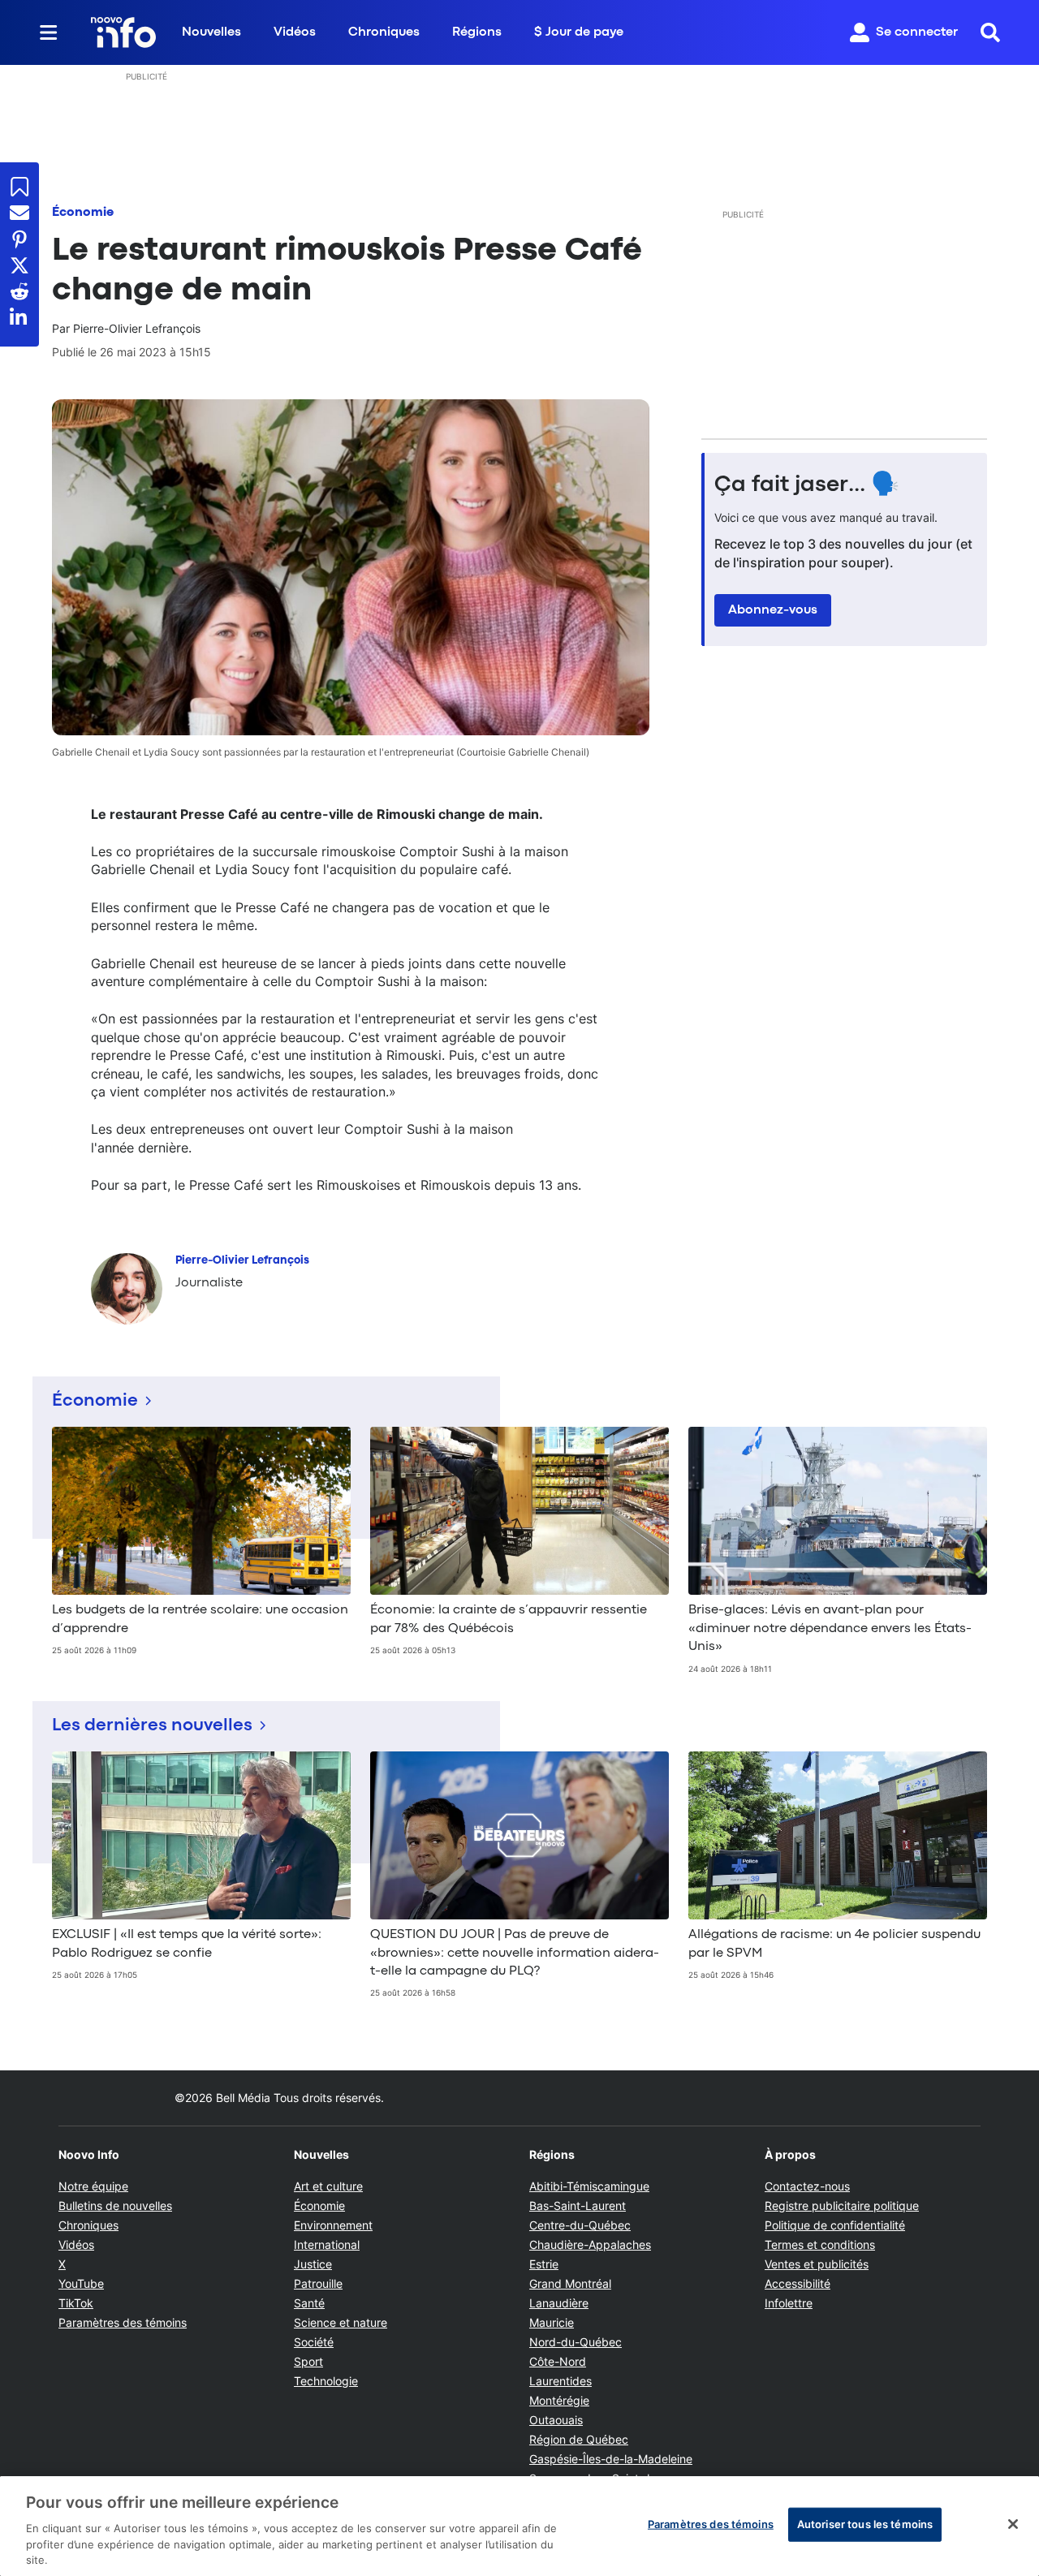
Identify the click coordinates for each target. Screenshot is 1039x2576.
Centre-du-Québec (580, 2225)
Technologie (326, 2381)
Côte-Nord (558, 2361)
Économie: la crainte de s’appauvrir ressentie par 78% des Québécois (509, 1619)
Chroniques (384, 32)
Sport (308, 2361)
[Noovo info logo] (123, 32)
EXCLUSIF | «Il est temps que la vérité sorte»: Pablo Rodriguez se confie (187, 1944)
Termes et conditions (820, 2244)
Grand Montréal (570, 2283)
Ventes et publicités (817, 2264)
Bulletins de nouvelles (115, 2206)
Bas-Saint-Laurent (578, 2206)
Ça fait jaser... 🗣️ (807, 485)
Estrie (544, 2264)
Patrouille (318, 2283)
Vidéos (295, 32)
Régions (477, 32)
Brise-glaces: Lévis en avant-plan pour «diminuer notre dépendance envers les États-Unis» (830, 1628)
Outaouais (556, 2420)
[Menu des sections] (49, 32)
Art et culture (328, 2186)
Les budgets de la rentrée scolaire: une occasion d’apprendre (200, 1619)
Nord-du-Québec (576, 2342)
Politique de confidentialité (835, 2225)
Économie (83, 213)
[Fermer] (1013, 2524)
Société (314, 2342)
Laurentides (560, 2381)
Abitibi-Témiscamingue (589, 2186)
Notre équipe (93, 2186)
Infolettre (789, 2303)
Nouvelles (211, 32)
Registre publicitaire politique (842, 2206)
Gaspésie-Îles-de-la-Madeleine (611, 2459)
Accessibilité (798, 2283)
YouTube (81, 2283)
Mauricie (552, 2322)
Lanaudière (559, 2303)
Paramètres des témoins (123, 2323)
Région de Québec (579, 2439)
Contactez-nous (807, 2186)
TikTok (76, 2303)
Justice (313, 2264)
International (327, 2244)
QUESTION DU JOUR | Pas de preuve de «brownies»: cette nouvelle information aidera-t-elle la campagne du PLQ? (515, 1953)
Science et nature (341, 2322)
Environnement (333, 2225)
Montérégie (559, 2400)
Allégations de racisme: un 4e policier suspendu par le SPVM (834, 1944)
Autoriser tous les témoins (865, 2524)
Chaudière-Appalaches (590, 2244)
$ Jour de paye (579, 32)
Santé (309, 2303)
